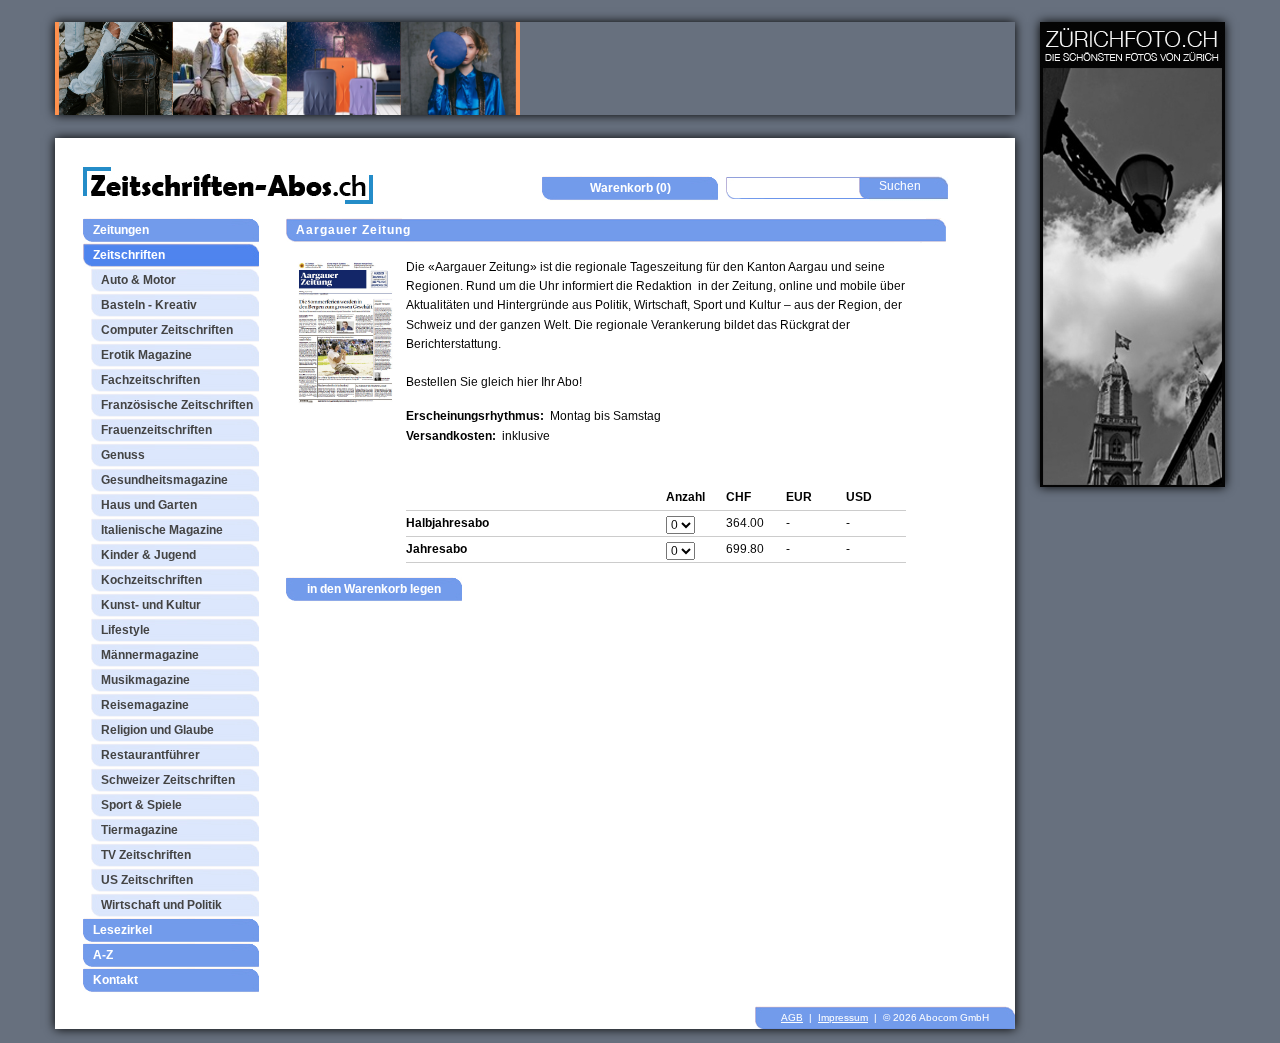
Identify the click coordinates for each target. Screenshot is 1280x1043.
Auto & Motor (138, 280)
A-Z (103, 955)
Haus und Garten (149, 505)
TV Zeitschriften (146, 855)
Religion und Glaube (157, 730)
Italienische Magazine (162, 530)
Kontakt (115, 980)
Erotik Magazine (146, 355)
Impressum (843, 1017)
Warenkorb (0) (630, 188)
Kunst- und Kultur (151, 605)
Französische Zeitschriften (177, 405)
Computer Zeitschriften (167, 330)
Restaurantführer (150, 755)
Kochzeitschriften (151, 580)
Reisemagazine (145, 705)
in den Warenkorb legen (374, 589)
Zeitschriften (129, 255)
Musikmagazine (145, 680)
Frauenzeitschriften (156, 430)
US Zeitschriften (147, 880)
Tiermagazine (139, 830)
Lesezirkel (122, 930)
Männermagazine (150, 655)
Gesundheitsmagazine (164, 480)
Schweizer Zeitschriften (168, 780)
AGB (792, 1017)
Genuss (123, 455)
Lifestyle (125, 630)
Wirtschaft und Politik (161, 905)
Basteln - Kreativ (149, 305)
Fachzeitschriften (150, 380)
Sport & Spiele (141, 805)
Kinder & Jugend (148, 555)
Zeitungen (121, 230)
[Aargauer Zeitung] (346, 332)
